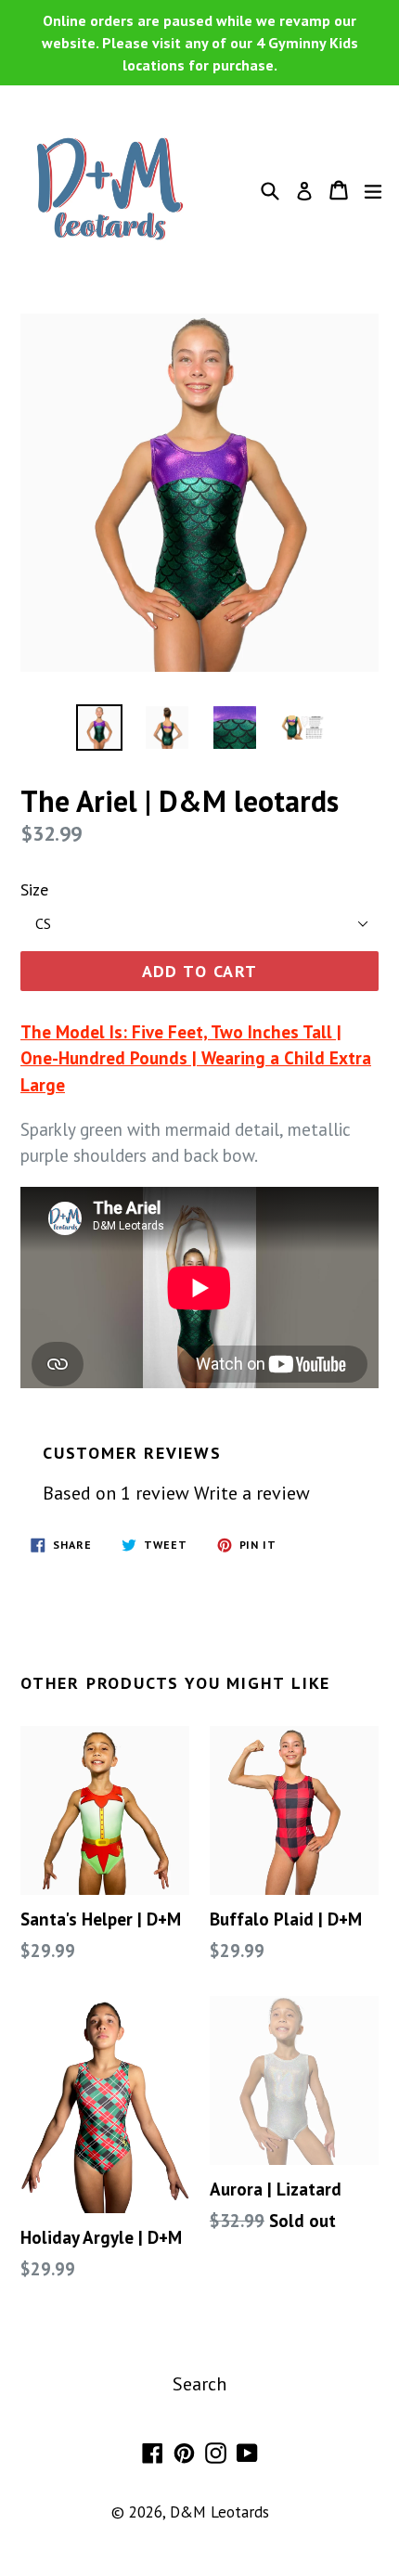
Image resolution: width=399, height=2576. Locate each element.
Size (34, 889)
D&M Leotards (219, 2512)
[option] (99, 728)
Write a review (252, 1493)
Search (199, 2384)
